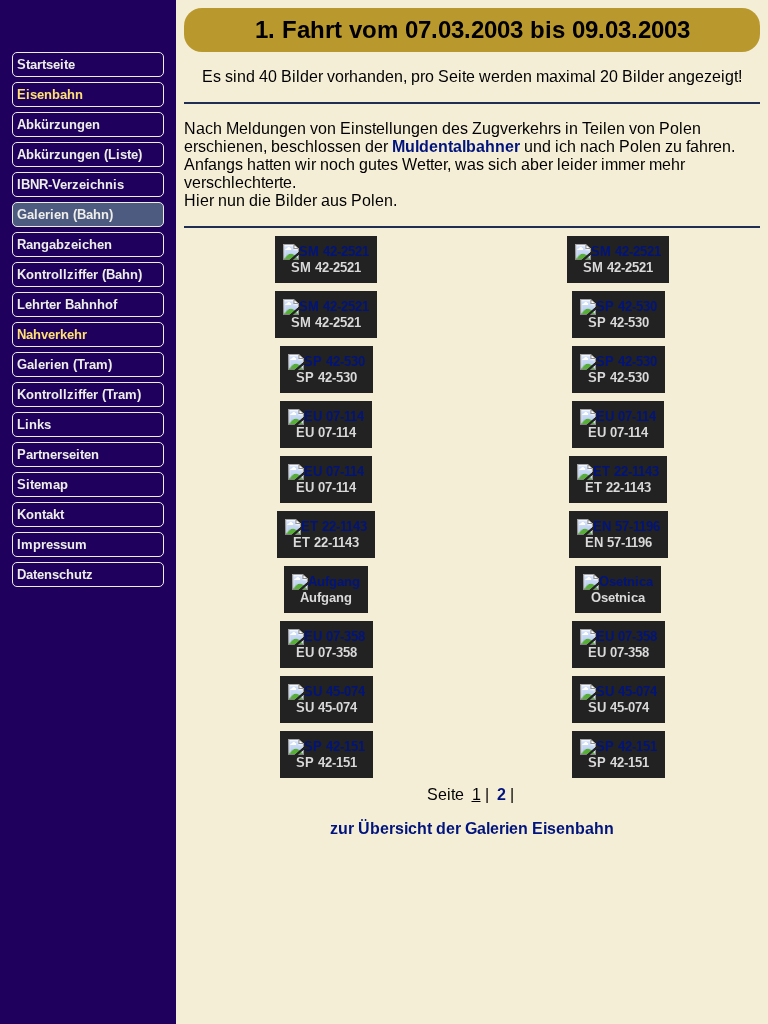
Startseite (46, 64)
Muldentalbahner (456, 146)
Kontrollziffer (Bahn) (79, 274)
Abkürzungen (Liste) (79, 154)
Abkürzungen (58, 124)
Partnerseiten (58, 454)
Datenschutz (55, 574)
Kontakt (40, 514)
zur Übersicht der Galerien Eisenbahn (472, 828)
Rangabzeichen (64, 244)
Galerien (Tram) (64, 364)
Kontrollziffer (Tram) (79, 394)
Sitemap (42, 484)
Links (34, 424)
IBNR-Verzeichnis (70, 184)
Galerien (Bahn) (65, 214)
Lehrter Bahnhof (67, 304)
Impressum (52, 544)
